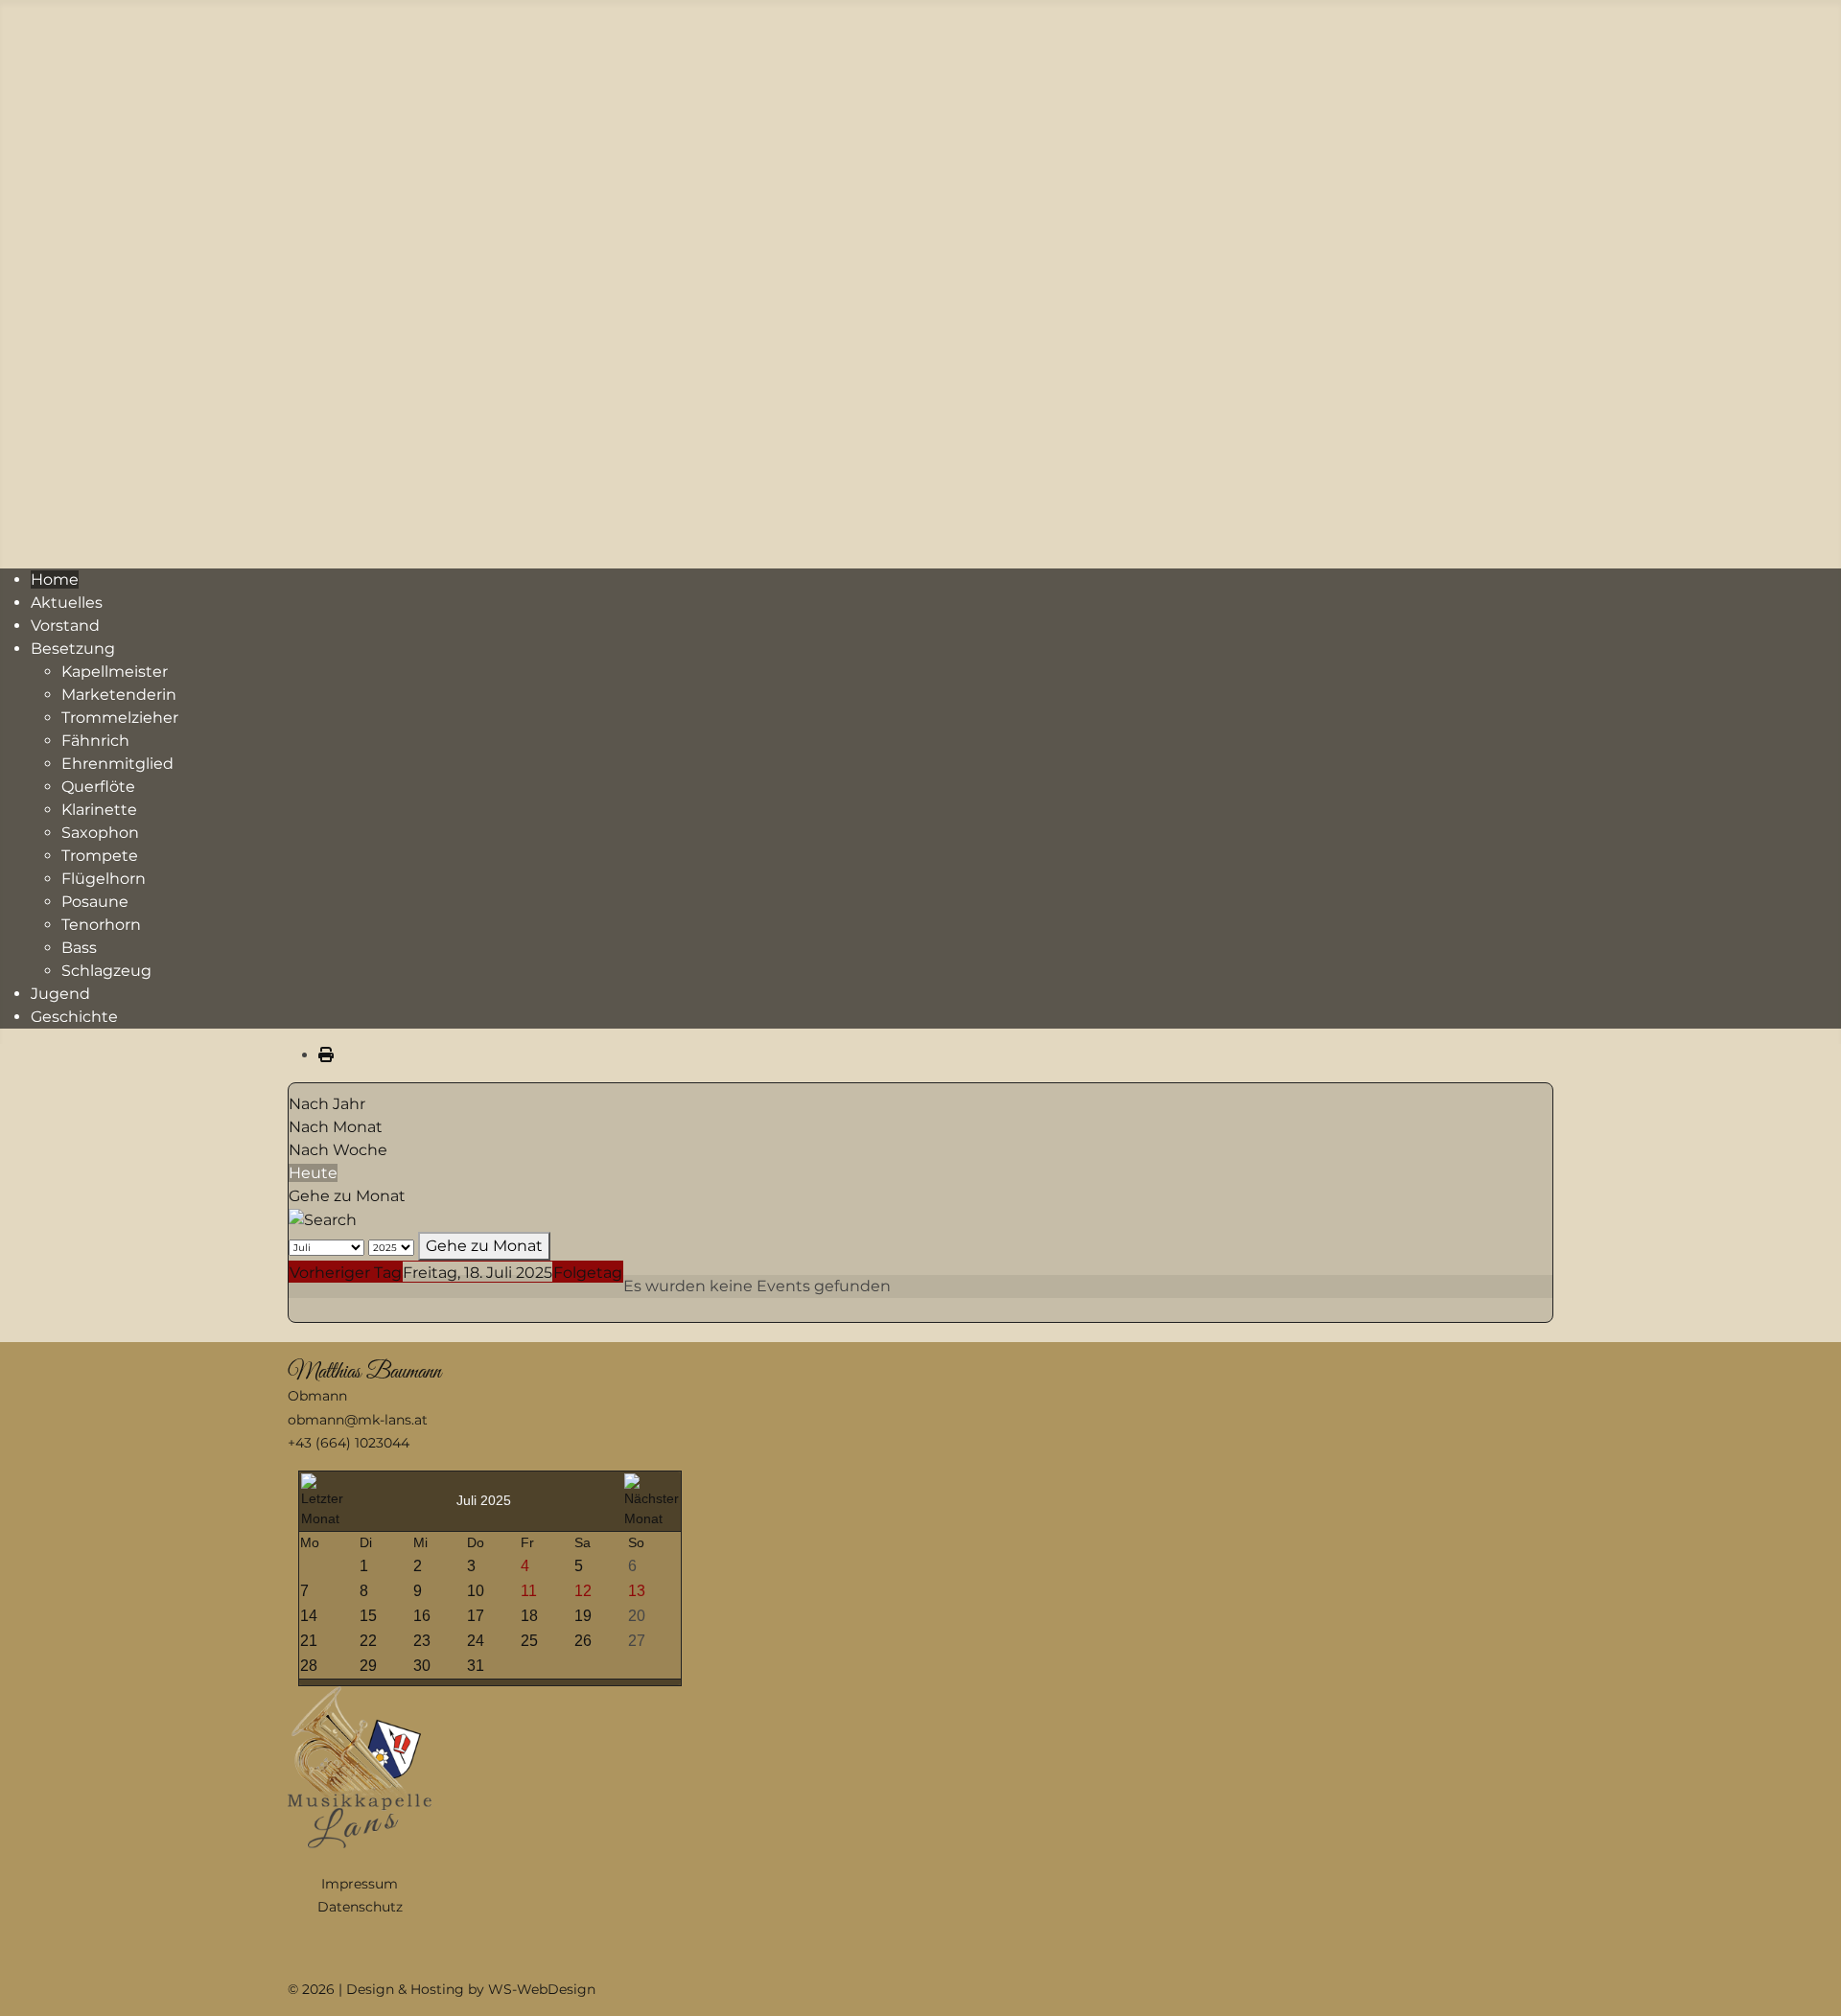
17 (476, 1616)
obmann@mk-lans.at (358, 1420)
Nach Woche (338, 1150)
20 (637, 1616)
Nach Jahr (327, 1104)
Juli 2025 (484, 1500)
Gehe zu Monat (347, 1196)
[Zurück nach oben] (1807, 1981)
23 (422, 1641)
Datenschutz (360, 1907)
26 (583, 1641)
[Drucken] (326, 1055)
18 (529, 1616)
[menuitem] (55, 579)
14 (309, 1616)
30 (422, 1666)
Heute (313, 1173)
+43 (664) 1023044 (349, 1443)
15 (368, 1616)
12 (583, 1591)
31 (476, 1666)
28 (309, 1666)
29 (368, 1666)
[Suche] (323, 1219)
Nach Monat (336, 1127)
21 (309, 1641)
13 (637, 1591)
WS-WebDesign (542, 1989)
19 (583, 1616)
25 (529, 1641)
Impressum (360, 1884)
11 (529, 1591)
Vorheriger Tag (346, 1273)
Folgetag (588, 1273)
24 (476, 1641)
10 (476, 1591)
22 (368, 1641)
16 (422, 1616)
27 (637, 1641)
